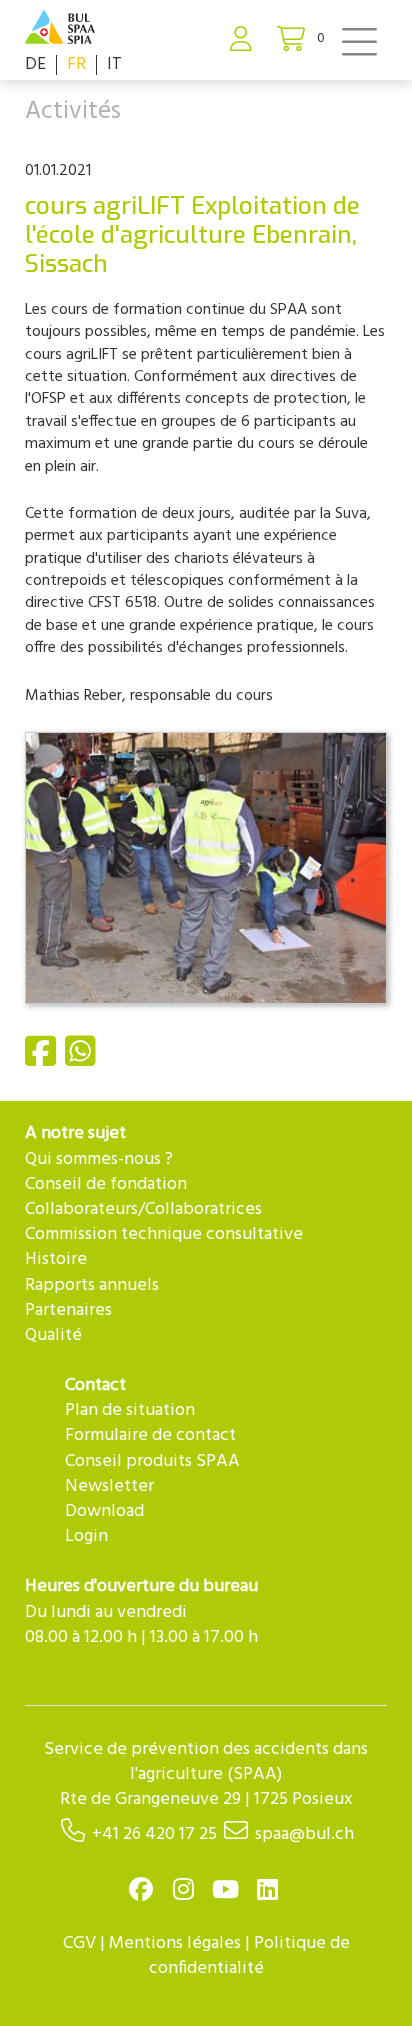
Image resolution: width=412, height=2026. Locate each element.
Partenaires (68, 1310)
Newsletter (109, 1486)
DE (35, 64)
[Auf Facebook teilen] (43, 1060)
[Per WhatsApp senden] (83, 1060)
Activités (73, 112)
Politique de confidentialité (249, 1956)
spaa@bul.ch (304, 1834)
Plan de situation (130, 1410)
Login (86, 1536)
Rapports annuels (92, 1285)
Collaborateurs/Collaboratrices (143, 1209)
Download (104, 1511)
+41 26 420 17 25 (154, 1834)
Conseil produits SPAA (152, 1461)
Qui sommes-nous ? (99, 1159)
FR (76, 64)
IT (114, 64)
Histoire (56, 1259)
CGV (79, 1943)
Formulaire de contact (150, 1435)
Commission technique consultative (164, 1234)
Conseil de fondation (106, 1184)
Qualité (53, 1335)
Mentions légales (175, 1943)
